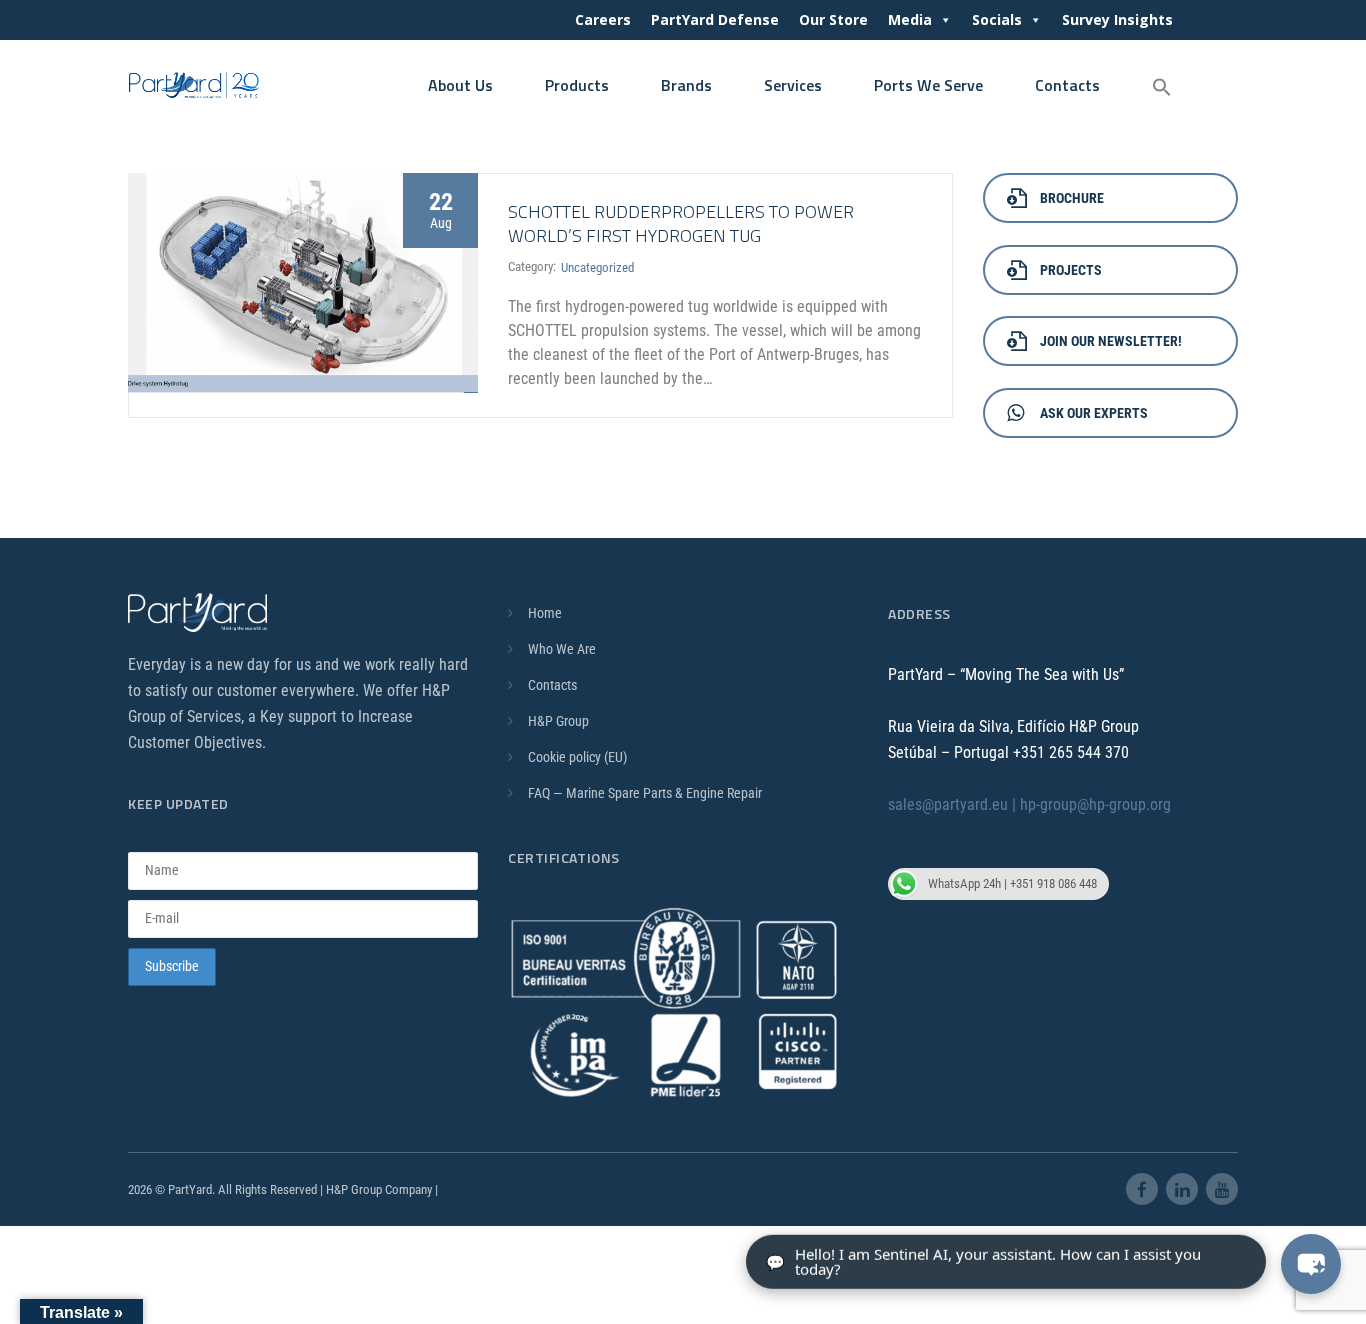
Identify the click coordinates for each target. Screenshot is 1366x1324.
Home (545, 613)
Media (910, 19)
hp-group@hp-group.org (1095, 804)
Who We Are (562, 649)
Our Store (833, 19)
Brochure (1072, 198)
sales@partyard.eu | (954, 804)
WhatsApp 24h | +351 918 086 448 (1012, 883)
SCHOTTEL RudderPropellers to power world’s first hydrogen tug (681, 223)
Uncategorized (597, 267)
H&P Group (558, 721)
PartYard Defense (715, 19)
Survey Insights (1117, 19)
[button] (1162, 88)
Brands (686, 85)
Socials (997, 19)
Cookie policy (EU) (577, 757)
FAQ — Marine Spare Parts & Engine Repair (645, 793)
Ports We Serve (928, 85)
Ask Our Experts (1094, 413)
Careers (603, 19)
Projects (1071, 270)
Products (577, 85)
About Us (460, 85)
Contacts (1067, 85)
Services (793, 85)
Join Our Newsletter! (1111, 341)
